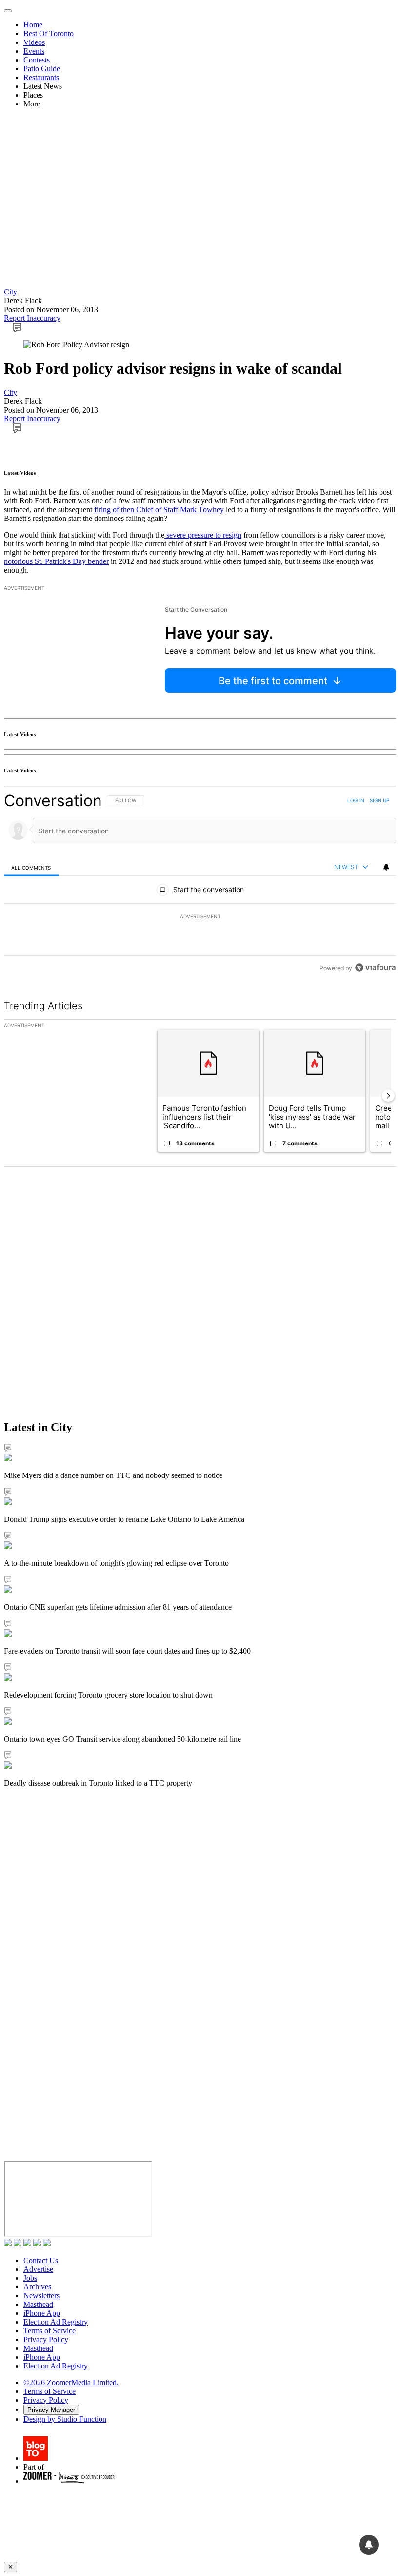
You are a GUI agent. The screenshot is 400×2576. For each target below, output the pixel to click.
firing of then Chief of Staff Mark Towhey (159, 509)
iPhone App (42, 2313)
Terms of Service (50, 2331)
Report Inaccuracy (32, 318)
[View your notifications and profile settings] (386, 867)
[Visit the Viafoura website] (375, 967)
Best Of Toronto (49, 33)
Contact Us (41, 2260)
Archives (37, 2287)
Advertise (38, 2269)
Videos (34, 42)
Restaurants (41, 77)
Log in (356, 800)
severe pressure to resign (203, 535)
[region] (200, 884)
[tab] (31, 867)
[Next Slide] (388, 1096)
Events (34, 51)
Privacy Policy (46, 2339)
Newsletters (41, 2296)
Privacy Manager (51, 2410)
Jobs (30, 2278)
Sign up (380, 800)
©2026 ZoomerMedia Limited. (71, 2382)
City (10, 292)
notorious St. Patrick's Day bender (56, 561)
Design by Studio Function (65, 2419)
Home (33, 25)
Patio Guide (42, 69)
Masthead (38, 2304)
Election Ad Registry (56, 2322)
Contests (37, 60)
